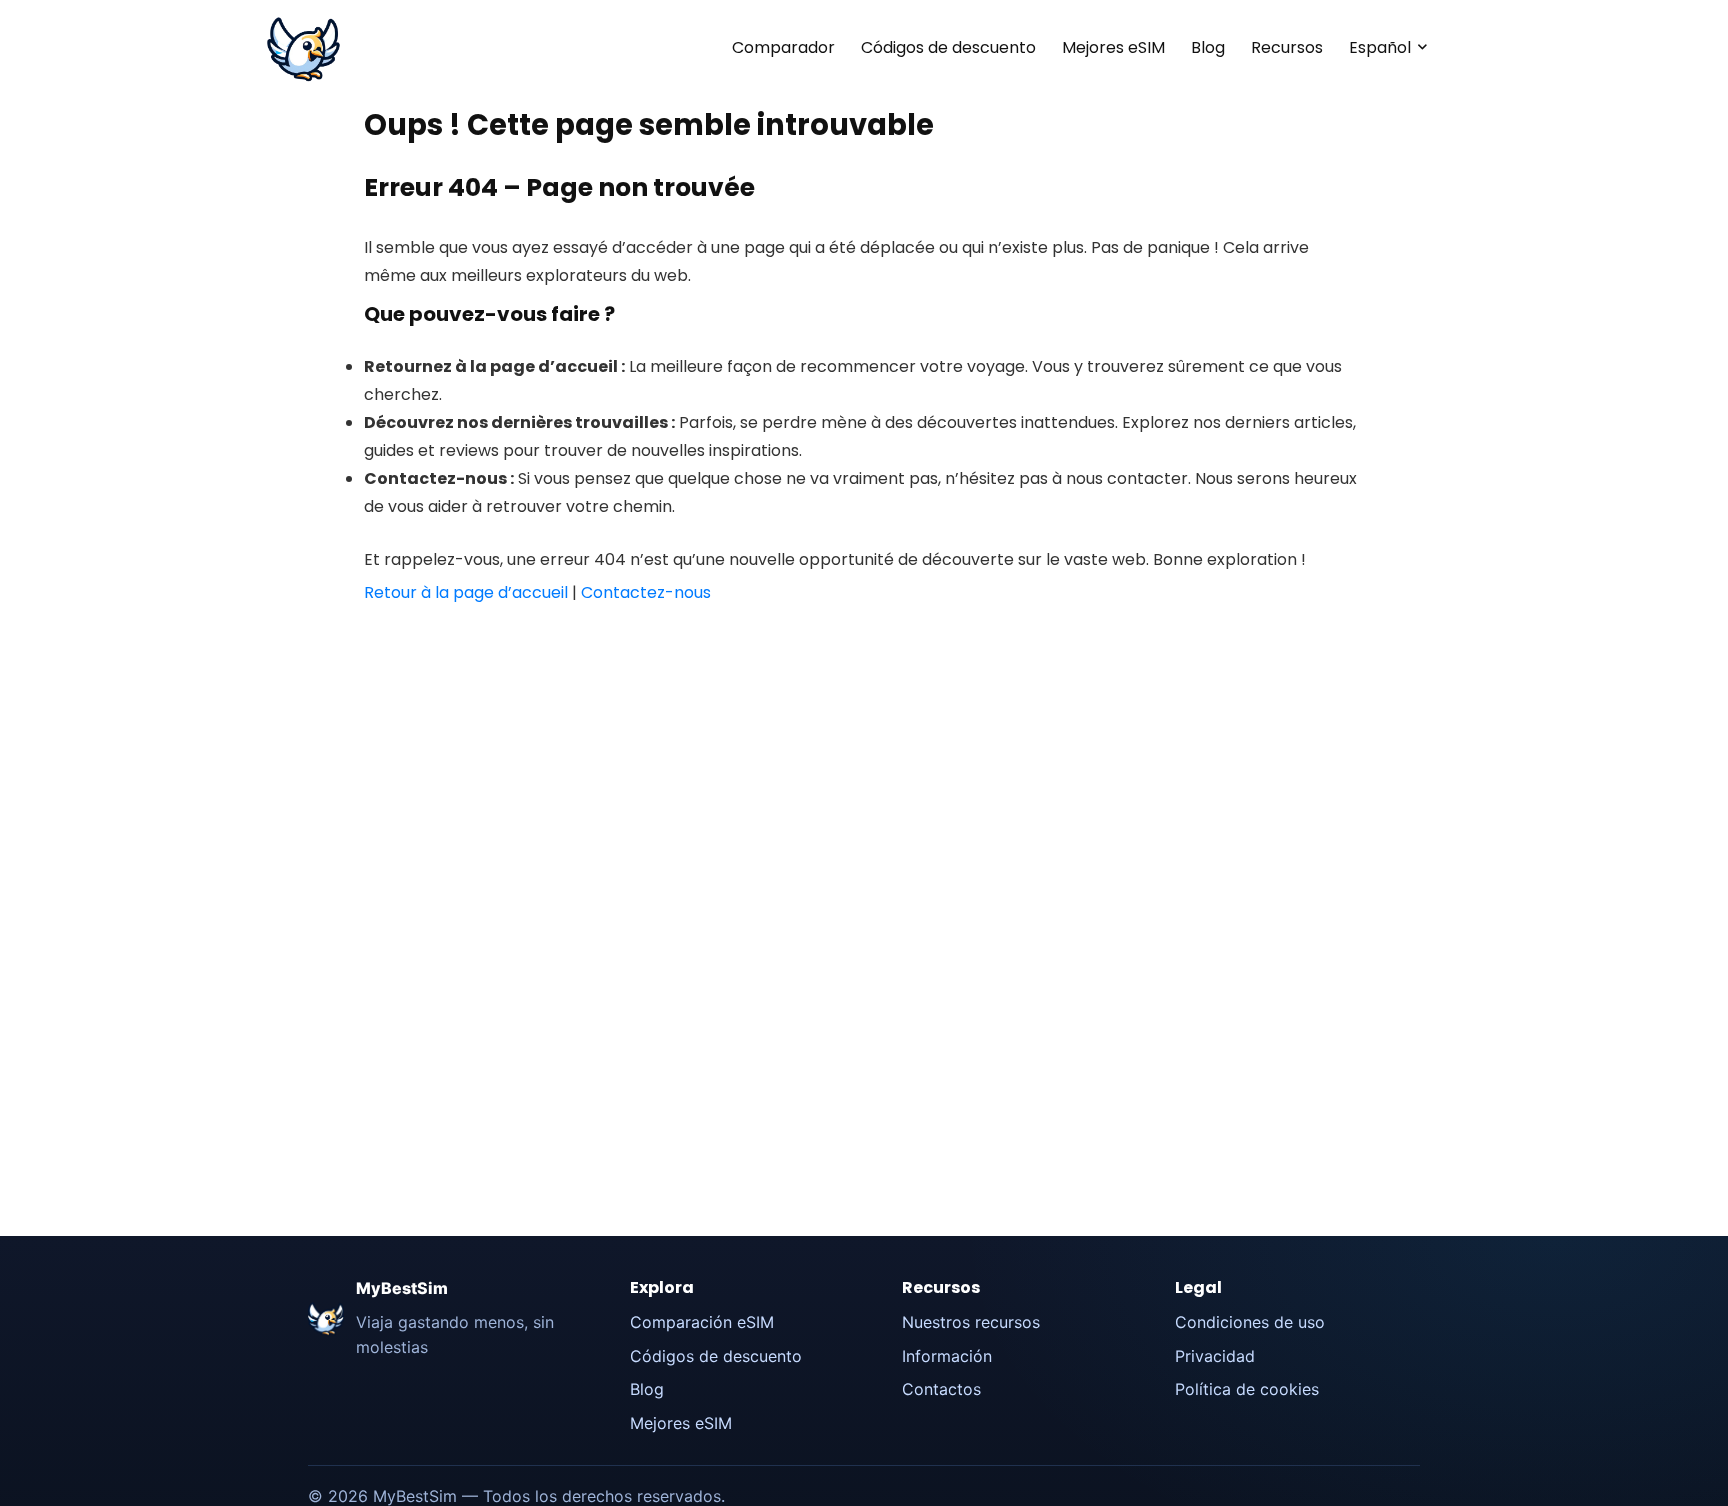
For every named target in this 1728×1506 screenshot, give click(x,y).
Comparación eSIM (702, 1322)
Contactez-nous (646, 592)
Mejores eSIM (1113, 47)
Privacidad (1215, 1356)
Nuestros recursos (971, 1322)
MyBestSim (402, 1288)
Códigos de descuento (948, 47)
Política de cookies (1247, 1389)
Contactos (941, 1389)
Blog (1208, 47)
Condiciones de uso (1250, 1322)
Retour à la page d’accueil (466, 592)
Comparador (783, 47)
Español (1380, 47)
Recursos (1287, 47)
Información (947, 1356)
